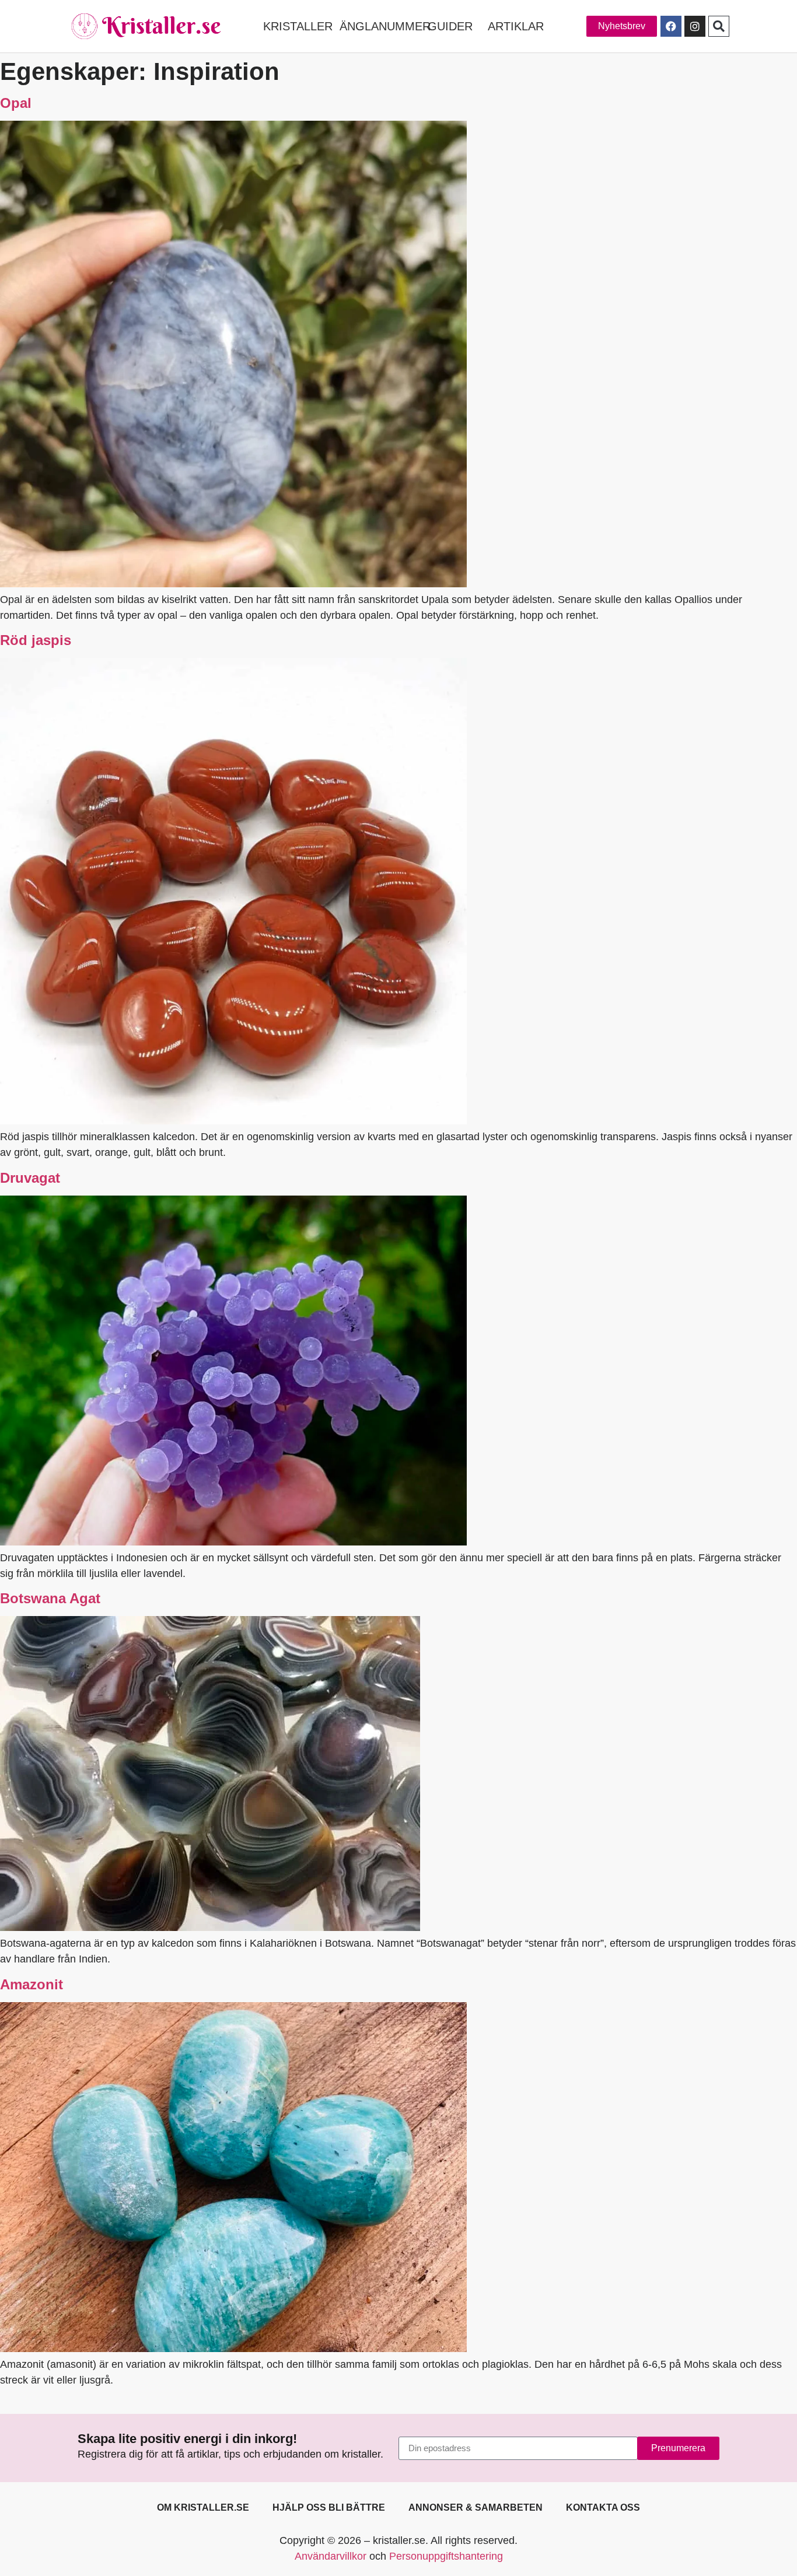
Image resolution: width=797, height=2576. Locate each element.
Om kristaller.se (203, 2507)
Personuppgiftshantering (446, 2556)
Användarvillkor (331, 2556)
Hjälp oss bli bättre (329, 2507)
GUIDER (450, 26)
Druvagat (30, 1178)
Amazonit (32, 1984)
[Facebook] (671, 26)
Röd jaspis (36, 640)
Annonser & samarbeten (476, 2507)
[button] (719, 26)
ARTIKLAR (516, 26)
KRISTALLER (298, 26)
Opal (16, 103)
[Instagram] (695, 26)
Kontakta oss (603, 2507)
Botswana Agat (50, 1598)
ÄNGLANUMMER (385, 26)
